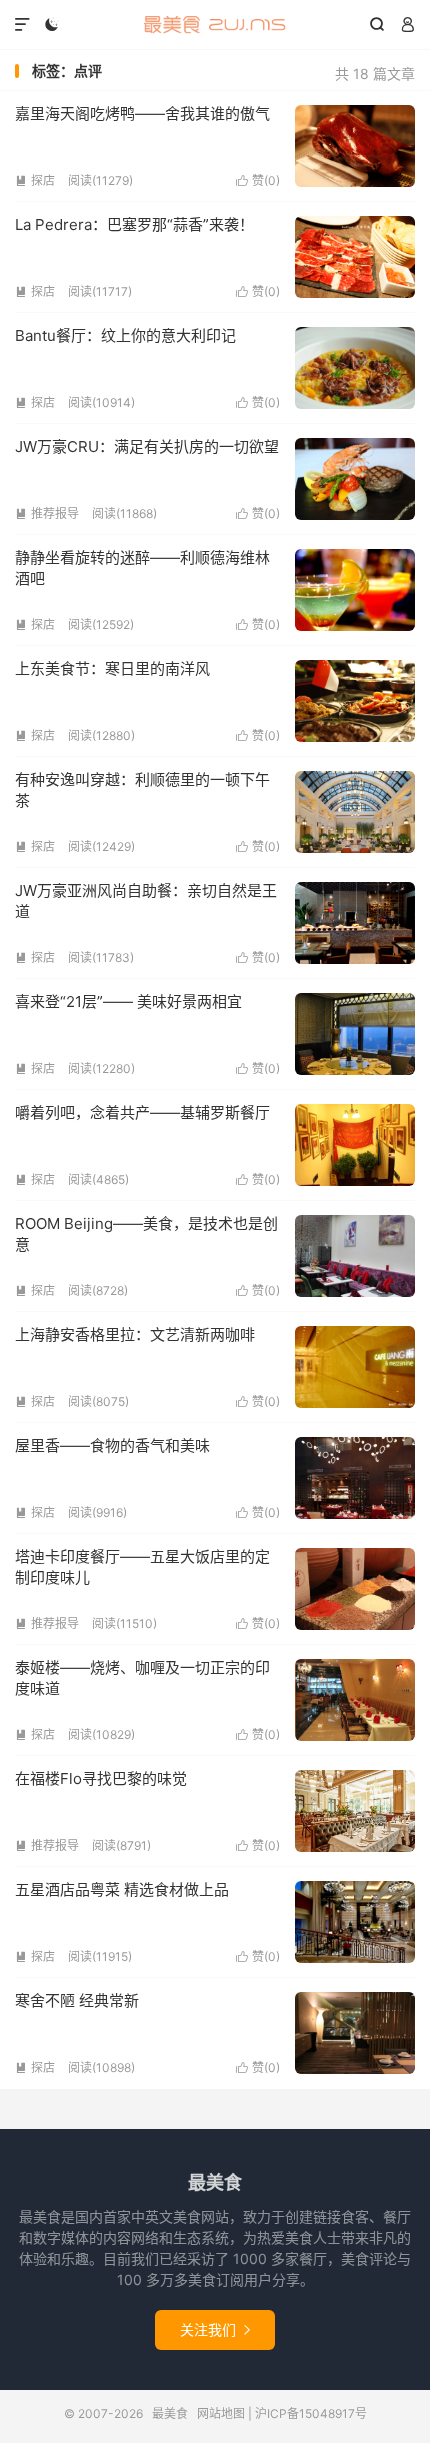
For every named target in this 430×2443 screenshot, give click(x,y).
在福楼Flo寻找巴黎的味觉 (101, 1778)
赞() (258, 180)
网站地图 (221, 2413)
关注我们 (215, 2329)
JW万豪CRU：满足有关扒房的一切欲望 (147, 446)
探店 (35, 180)
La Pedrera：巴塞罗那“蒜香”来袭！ (134, 224)
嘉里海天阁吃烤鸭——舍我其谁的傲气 (142, 113)
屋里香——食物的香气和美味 (112, 1445)
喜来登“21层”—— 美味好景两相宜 (128, 1001)
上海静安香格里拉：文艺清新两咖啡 (135, 1334)
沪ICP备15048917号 (311, 2413)
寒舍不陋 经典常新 (77, 2000)
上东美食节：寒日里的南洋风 (112, 668)
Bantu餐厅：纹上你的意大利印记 (125, 335)
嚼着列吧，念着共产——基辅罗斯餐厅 (142, 1112)
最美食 (215, 25)
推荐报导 (47, 513)
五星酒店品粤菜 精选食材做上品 (122, 1889)
